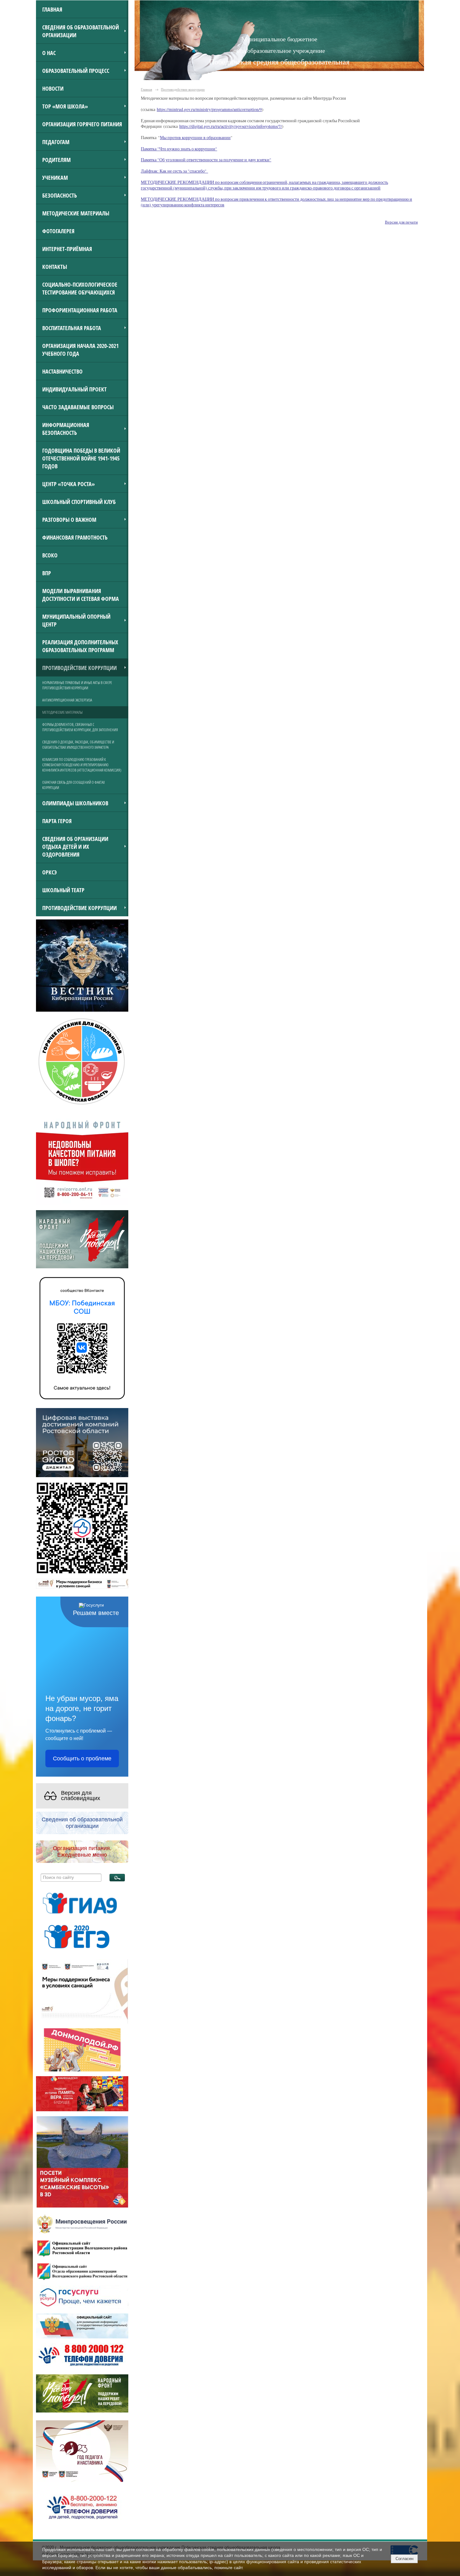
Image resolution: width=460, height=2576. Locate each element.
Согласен (404, 2559)
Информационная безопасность (66, 429)
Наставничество (62, 371)
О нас (49, 53)
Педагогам (56, 142)
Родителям (56, 160)
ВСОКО (50, 555)
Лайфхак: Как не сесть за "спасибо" (174, 171)
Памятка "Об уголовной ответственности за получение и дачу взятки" (206, 160)
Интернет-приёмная (67, 249)
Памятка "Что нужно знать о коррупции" (179, 149)
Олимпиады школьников (75, 803)
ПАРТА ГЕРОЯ (57, 821)
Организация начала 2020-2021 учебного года (80, 350)
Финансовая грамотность (75, 537)
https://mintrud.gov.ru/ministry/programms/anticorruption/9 (209, 109)
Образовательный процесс (76, 70)
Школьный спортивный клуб (79, 502)
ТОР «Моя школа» (65, 106)
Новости (53, 88)
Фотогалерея (58, 231)
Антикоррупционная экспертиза (67, 700)
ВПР (47, 573)
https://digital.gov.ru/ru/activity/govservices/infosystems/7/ (231, 126)
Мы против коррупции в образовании (195, 138)
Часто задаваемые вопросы (78, 407)
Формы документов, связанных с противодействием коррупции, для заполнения (80, 727)
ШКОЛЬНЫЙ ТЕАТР (63, 890)
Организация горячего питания (82, 124)
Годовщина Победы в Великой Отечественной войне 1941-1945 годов (81, 458)
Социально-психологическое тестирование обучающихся (80, 288)
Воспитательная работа (72, 328)
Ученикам (55, 177)
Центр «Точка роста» (69, 484)
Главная (52, 9)
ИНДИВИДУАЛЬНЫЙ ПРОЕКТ (74, 389)
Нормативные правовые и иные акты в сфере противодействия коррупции (77, 685)
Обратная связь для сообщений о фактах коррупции (74, 785)
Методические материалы (76, 213)
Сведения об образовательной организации (81, 31)
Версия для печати (401, 222)
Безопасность (60, 195)
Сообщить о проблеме (82, 1758)
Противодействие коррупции (79, 668)
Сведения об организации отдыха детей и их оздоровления (75, 846)
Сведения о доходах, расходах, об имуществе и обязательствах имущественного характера (78, 745)
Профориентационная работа (80, 310)
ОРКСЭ (49, 872)
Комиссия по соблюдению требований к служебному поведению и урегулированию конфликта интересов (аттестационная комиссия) (82, 765)
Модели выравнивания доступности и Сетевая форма (81, 595)
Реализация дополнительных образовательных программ (80, 646)
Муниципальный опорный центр (76, 620)
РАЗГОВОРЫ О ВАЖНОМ (69, 519)
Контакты (55, 267)
